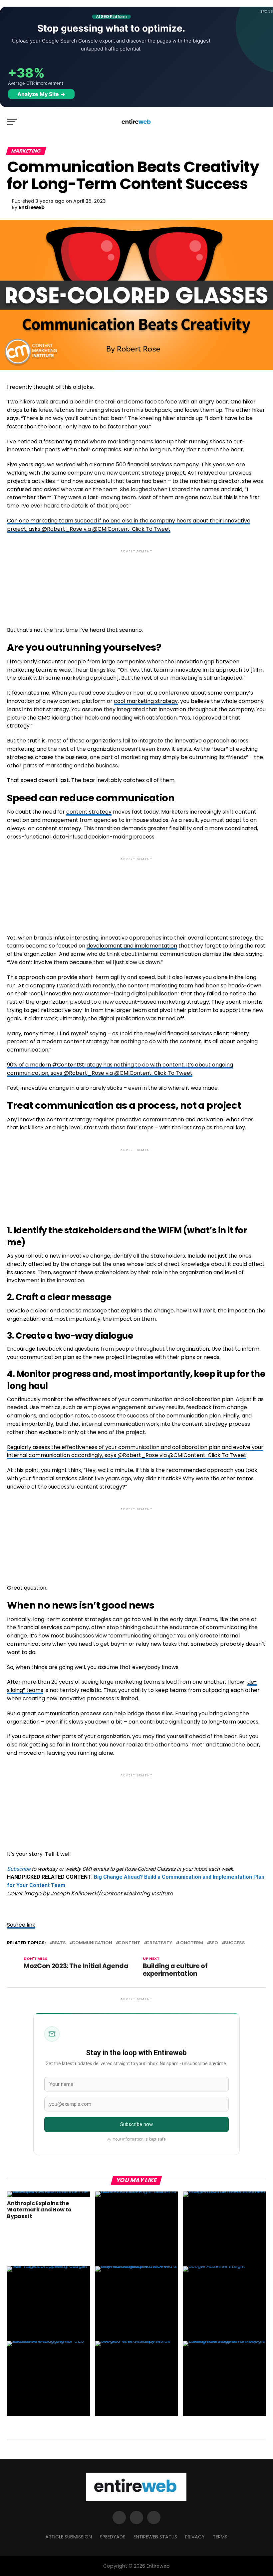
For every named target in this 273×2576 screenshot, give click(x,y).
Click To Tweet (151, 529)
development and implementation (132, 946)
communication (92, 1943)
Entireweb (32, 207)
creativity (159, 1943)
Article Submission (69, 2537)
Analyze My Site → (41, 94)
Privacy (195, 2537)
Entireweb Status (155, 2537)
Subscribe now (137, 2124)
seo (214, 1943)
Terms (220, 2537)
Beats (59, 1943)
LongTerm (191, 1943)
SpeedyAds (113, 2537)
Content (129, 1943)
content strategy (89, 812)
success (235, 1943)
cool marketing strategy (146, 701)
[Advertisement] (136, 582)
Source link (21, 1925)
